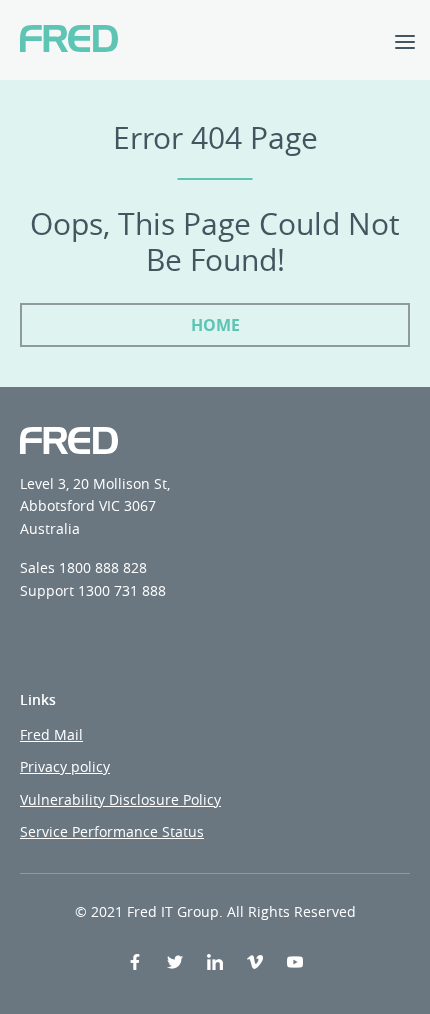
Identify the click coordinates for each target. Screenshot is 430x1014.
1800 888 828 (103, 567)
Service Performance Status (112, 831)
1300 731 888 (122, 590)
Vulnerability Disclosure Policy (120, 799)
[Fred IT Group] (69, 40)
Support (47, 590)
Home (215, 325)
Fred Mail (51, 734)
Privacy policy (65, 766)
